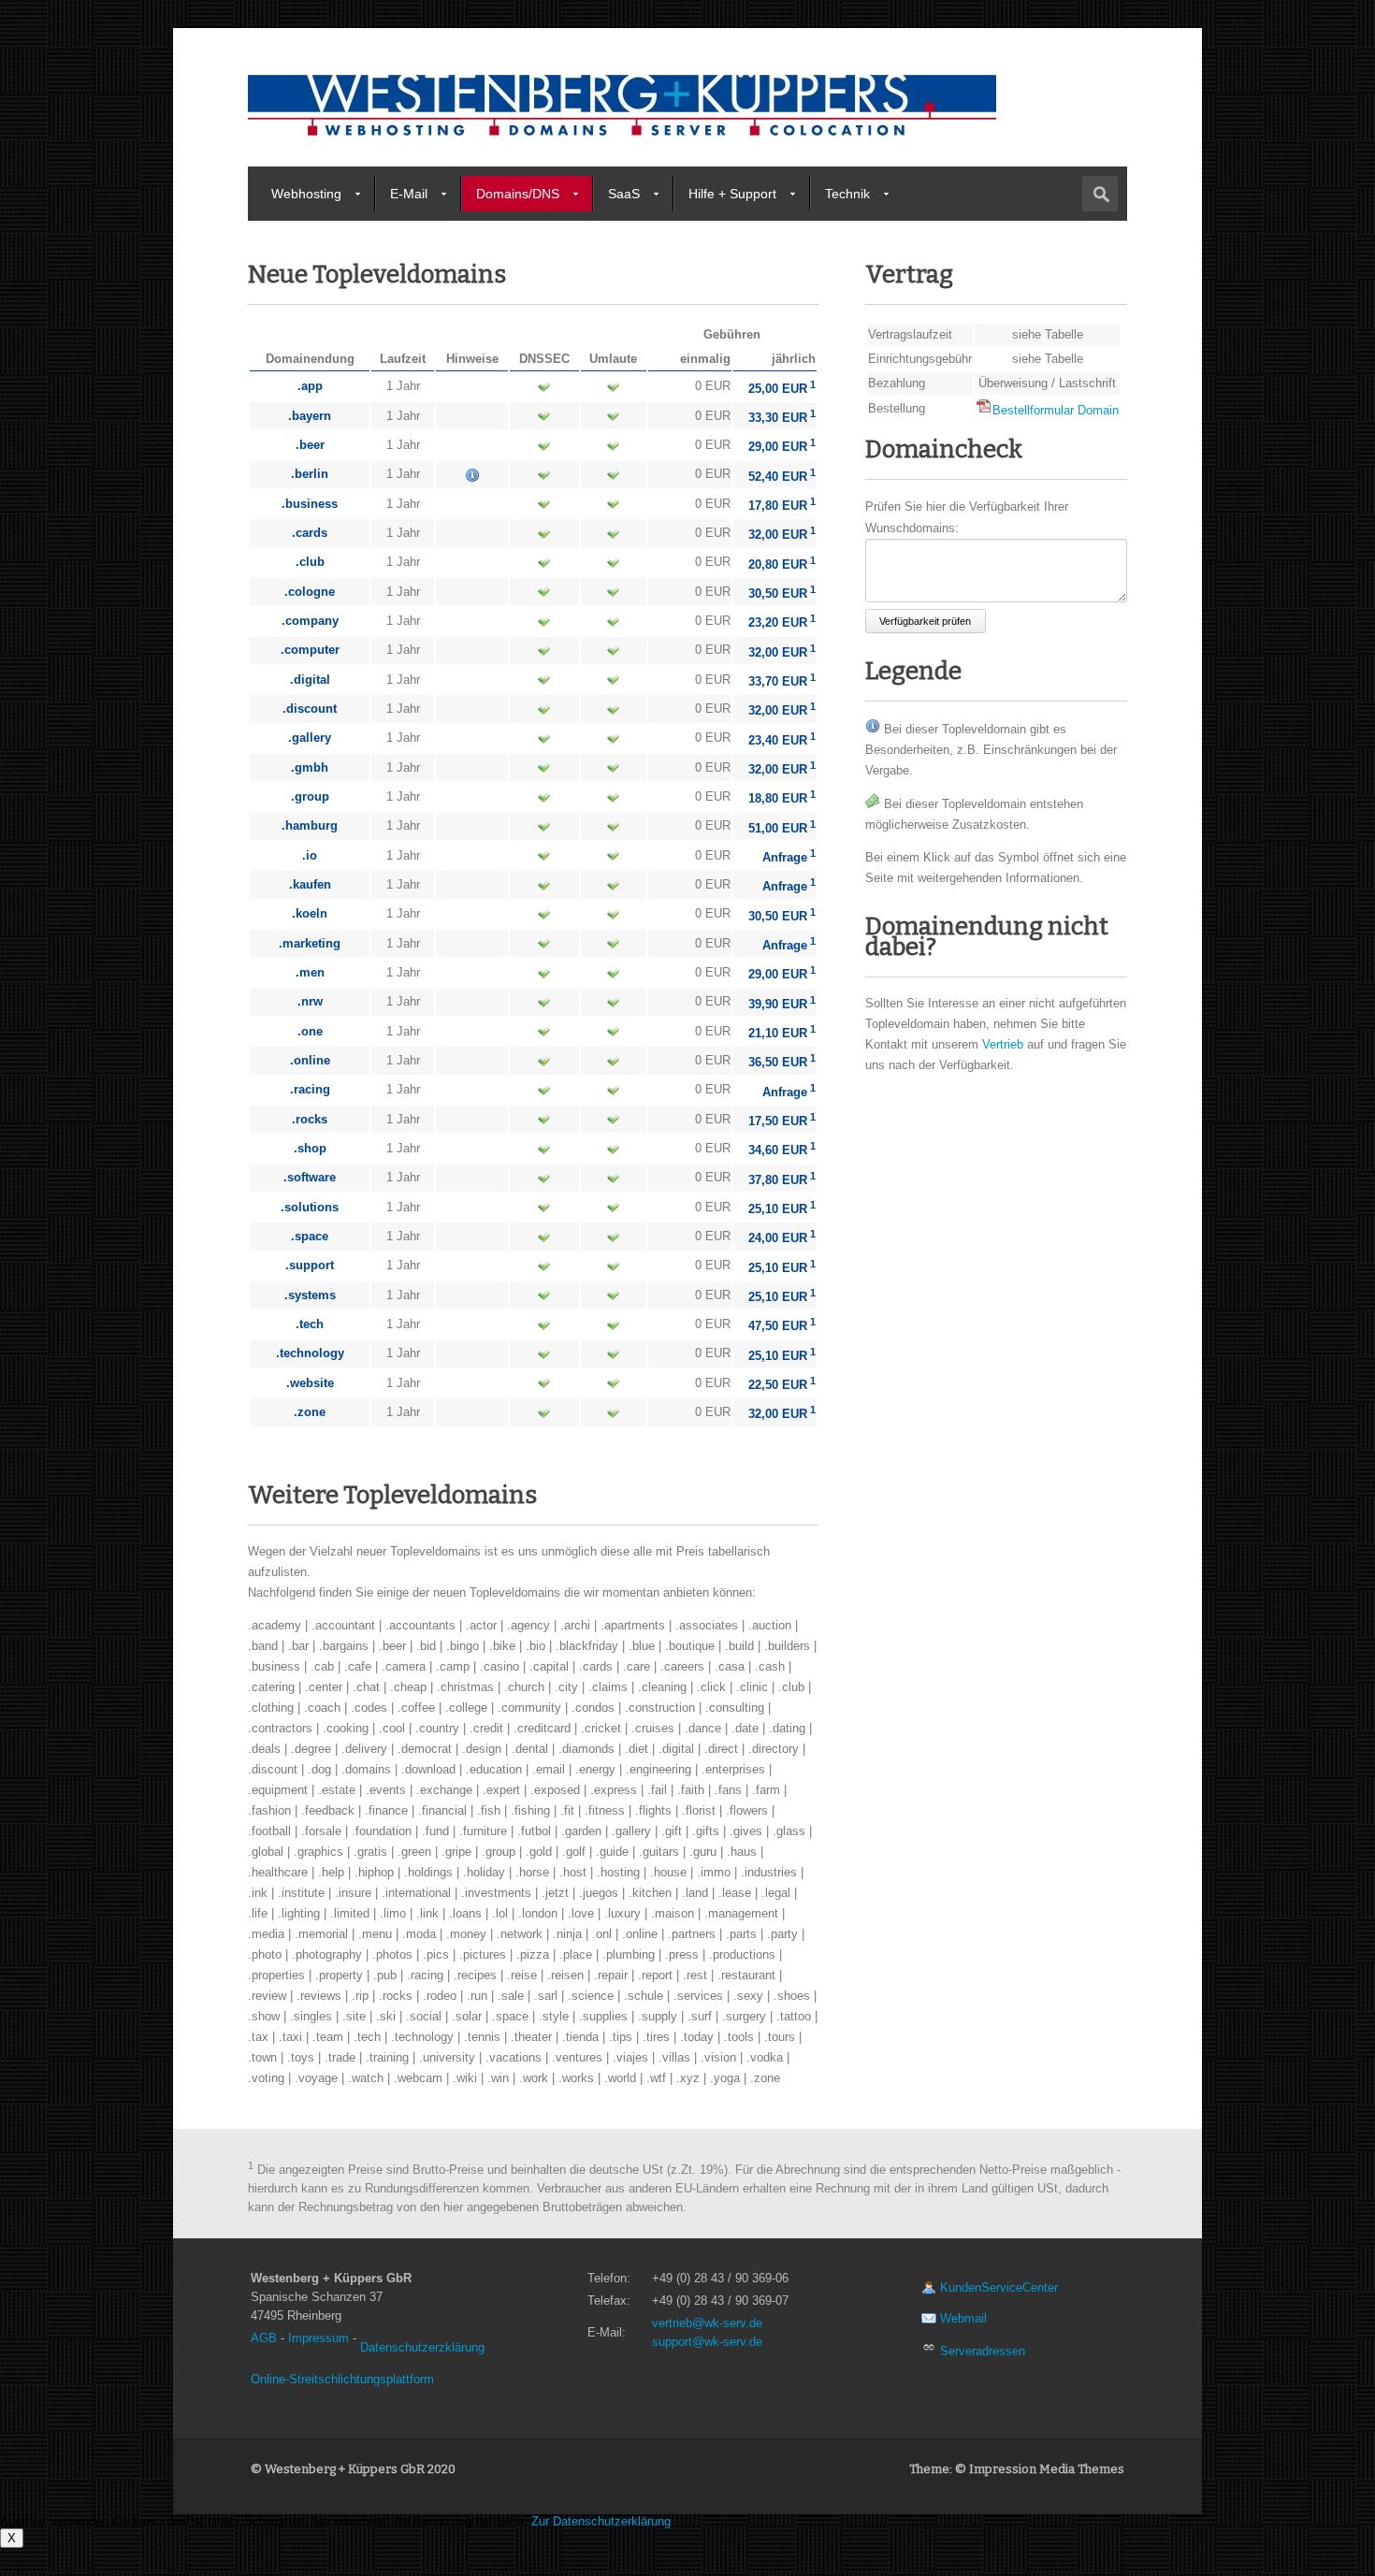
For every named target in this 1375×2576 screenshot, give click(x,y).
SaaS (624, 194)
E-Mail (409, 194)
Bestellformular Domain (1056, 410)
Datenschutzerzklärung (422, 2347)
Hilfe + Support (732, 194)
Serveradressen (981, 2351)
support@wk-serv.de (707, 2342)
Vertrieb (1003, 1044)
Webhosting (306, 194)
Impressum (318, 2338)
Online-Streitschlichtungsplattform (342, 2379)
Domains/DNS (518, 194)
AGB (264, 2338)
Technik (847, 194)
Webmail (962, 2318)
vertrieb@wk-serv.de (707, 2323)
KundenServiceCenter (997, 2287)
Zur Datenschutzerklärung (601, 2521)
